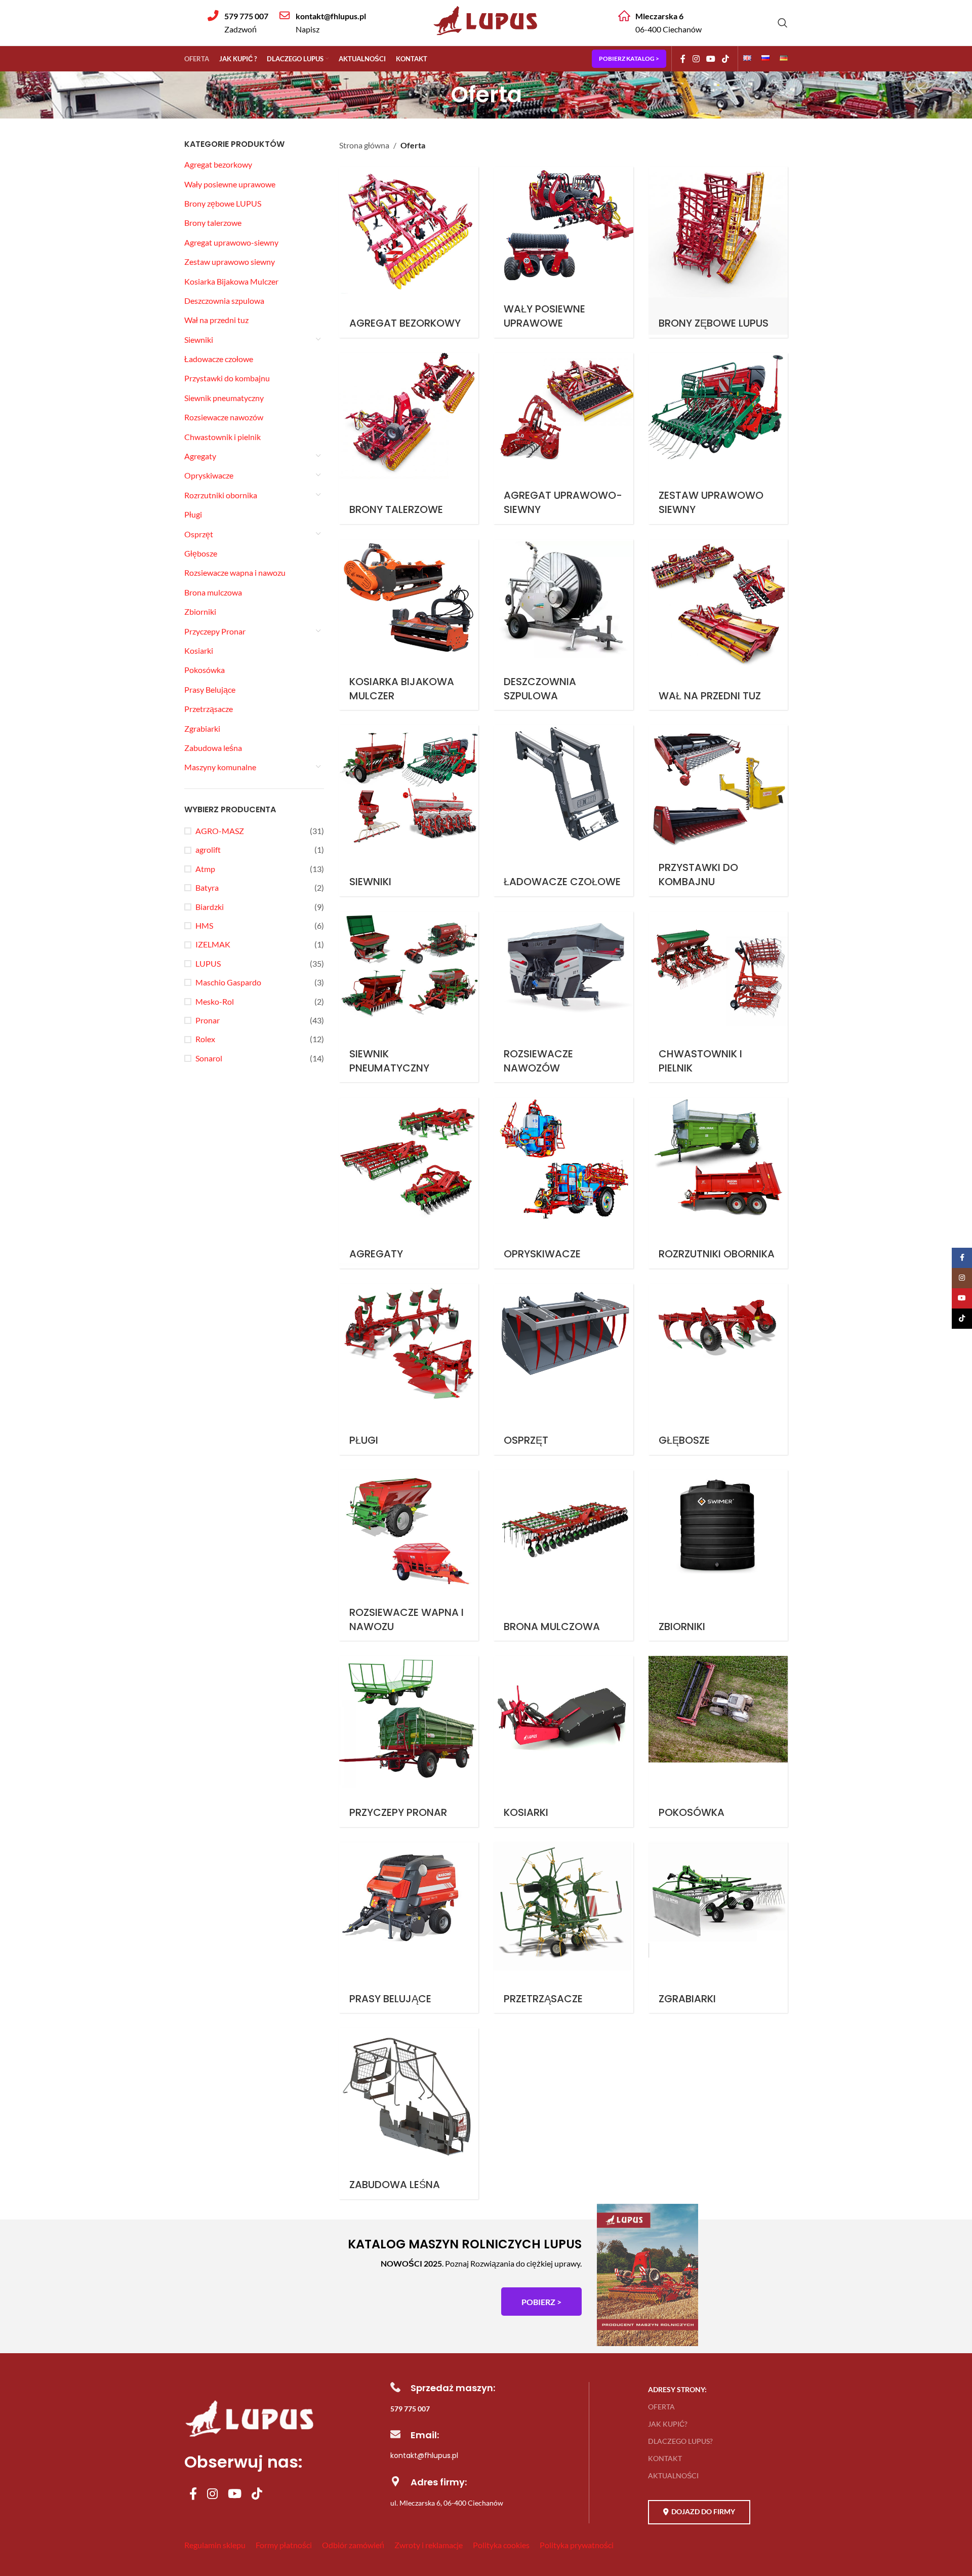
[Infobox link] (238, 23)
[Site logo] (486, 37)
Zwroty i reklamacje (429, 2545)
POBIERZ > (541, 2302)
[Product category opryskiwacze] (563, 1183)
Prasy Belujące (210, 689)
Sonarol (209, 1058)
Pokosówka (205, 670)
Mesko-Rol (215, 1001)
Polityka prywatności (577, 2545)
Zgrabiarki (202, 728)
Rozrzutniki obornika (221, 495)
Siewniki (199, 340)
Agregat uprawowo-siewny (231, 242)
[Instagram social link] (696, 59)
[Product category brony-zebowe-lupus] (718, 252)
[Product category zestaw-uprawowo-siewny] (718, 439)
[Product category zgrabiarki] (718, 1928)
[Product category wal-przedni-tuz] (718, 625)
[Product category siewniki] (409, 811)
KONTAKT (665, 2458)
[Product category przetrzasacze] (563, 1928)
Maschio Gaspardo (228, 982)
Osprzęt (199, 534)
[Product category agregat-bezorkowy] (409, 252)
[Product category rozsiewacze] (563, 997)
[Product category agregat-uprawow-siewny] (563, 439)
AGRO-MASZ (220, 831)
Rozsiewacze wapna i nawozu (235, 572)
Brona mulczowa (213, 592)
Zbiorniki (200, 611)
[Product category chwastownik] (718, 997)
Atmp (205, 869)
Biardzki (210, 907)
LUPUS (208, 963)
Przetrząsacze (209, 709)
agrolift (208, 849)
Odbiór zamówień (353, 2545)
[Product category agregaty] (409, 1183)
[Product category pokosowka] (718, 1741)
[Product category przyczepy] (409, 1741)
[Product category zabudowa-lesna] (409, 2114)
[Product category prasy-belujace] (409, 1928)
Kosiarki (199, 650)
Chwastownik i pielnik (222, 437)
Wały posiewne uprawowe (230, 184)
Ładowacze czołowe (219, 359)
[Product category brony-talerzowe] (409, 439)
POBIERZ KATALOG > (629, 58)
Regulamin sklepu (215, 2545)
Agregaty (200, 456)
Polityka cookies (501, 2545)
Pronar (208, 1020)
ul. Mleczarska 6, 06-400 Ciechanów (447, 2503)
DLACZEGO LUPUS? (680, 2441)
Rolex (205, 1039)
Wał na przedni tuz (216, 320)
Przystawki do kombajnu (227, 378)
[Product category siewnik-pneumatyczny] (409, 997)
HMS (204, 925)
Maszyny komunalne (220, 767)
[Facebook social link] (683, 59)
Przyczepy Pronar (215, 631)
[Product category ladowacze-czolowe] (563, 811)
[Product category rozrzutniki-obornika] (718, 1183)
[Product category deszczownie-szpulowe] (563, 625)
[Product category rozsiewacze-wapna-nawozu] (409, 1556)
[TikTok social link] (726, 59)
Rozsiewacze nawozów (224, 417)
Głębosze (201, 553)
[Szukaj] (783, 23)
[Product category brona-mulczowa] (563, 1556)
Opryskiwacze (209, 475)
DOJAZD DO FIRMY (703, 2511)
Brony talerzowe (213, 223)
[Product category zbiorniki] (718, 1556)
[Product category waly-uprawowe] (563, 252)
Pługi (193, 514)
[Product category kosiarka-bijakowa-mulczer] (409, 625)
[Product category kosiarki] (563, 1741)
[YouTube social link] (711, 59)
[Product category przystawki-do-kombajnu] (718, 811)
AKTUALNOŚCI (673, 2475)
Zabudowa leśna (213, 748)
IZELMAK (213, 944)
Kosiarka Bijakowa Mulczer (231, 281)
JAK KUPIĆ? (668, 2424)
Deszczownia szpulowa (224, 301)
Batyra (207, 887)
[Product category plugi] (409, 1369)
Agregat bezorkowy (218, 164)
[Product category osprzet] (563, 1369)
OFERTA (661, 2407)
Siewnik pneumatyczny (224, 398)
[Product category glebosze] (718, 1369)
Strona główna (364, 145)
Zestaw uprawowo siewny (230, 262)
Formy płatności (284, 2545)
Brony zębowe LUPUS (223, 203)
